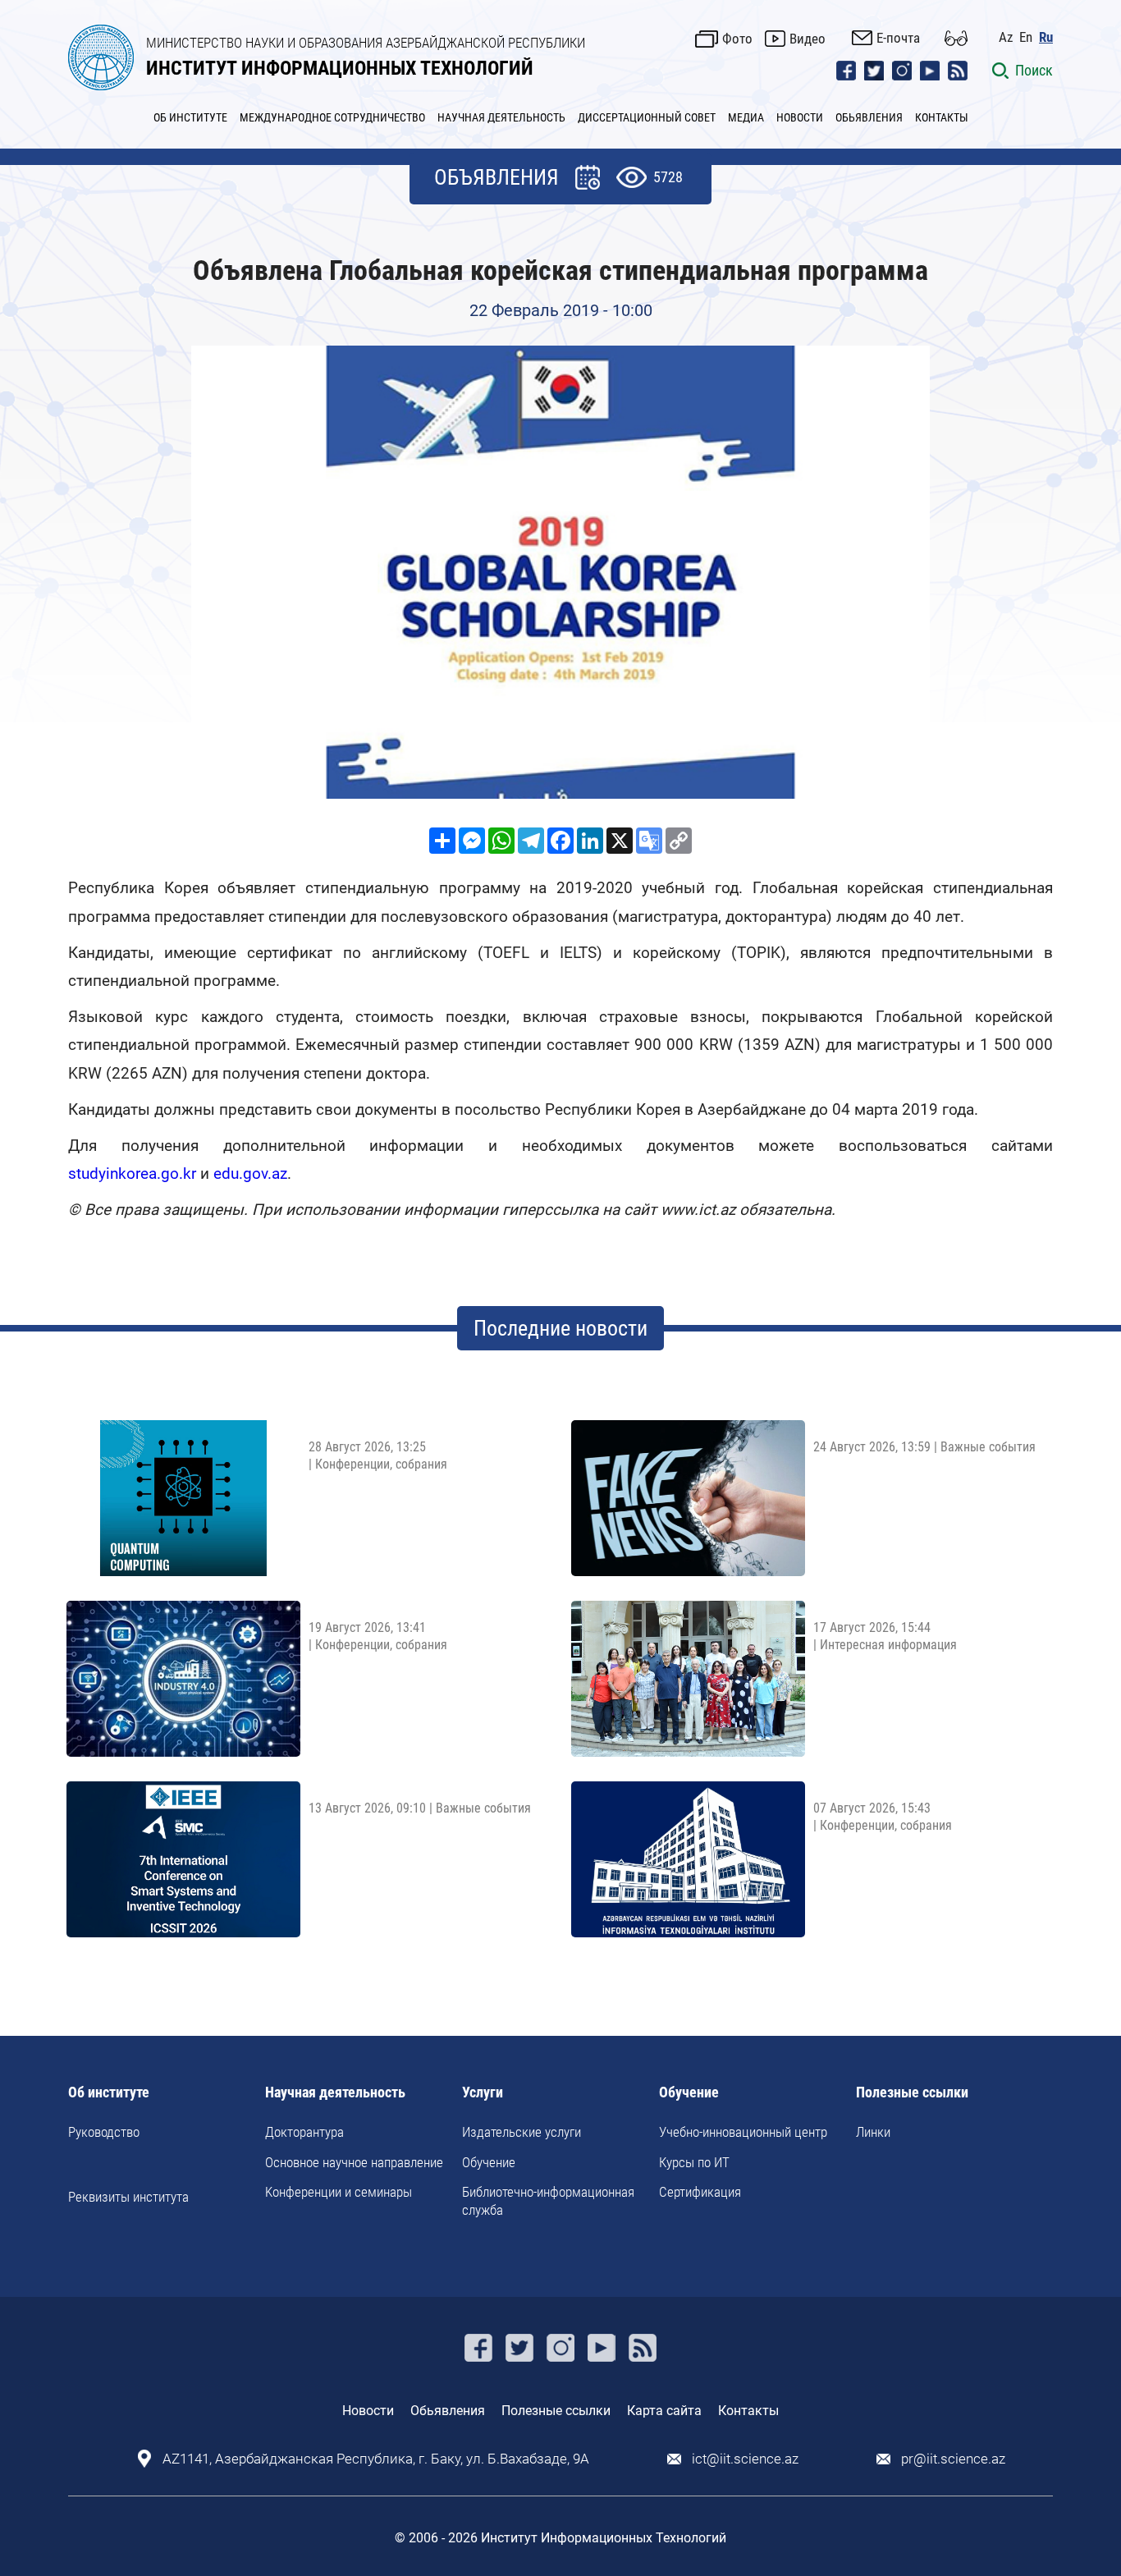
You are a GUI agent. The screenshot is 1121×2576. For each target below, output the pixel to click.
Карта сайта (664, 2411)
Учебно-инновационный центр (743, 2132)
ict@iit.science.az (745, 2459)
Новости (368, 2411)
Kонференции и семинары (339, 2192)
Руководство (104, 2132)
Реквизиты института (128, 2197)
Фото (737, 39)
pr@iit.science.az (953, 2459)
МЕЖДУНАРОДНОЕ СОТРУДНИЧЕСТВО (332, 117)
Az (1006, 37)
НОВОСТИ (800, 117)
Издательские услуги (522, 2132)
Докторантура (304, 2132)
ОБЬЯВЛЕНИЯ (869, 117)
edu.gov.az (250, 1173)
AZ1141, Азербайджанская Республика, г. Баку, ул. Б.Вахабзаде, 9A (376, 2459)
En (1026, 37)
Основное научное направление (354, 2162)
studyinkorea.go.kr (132, 1173)
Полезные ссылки (912, 2093)
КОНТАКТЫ (942, 117)
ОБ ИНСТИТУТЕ (190, 117)
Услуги (483, 2093)
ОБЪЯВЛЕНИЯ (496, 177)
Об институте (109, 2093)
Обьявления (448, 2411)
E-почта (898, 38)
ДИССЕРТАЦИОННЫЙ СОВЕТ (647, 117)
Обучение (489, 2162)
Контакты (748, 2411)
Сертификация (700, 2192)
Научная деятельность (335, 2093)
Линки (873, 2132)
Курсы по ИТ (694, 2162)
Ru (1046, 37)
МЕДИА (746, 117)
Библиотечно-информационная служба (548, 2201)
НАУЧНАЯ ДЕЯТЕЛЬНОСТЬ (501, 117)
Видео (808, 39)
